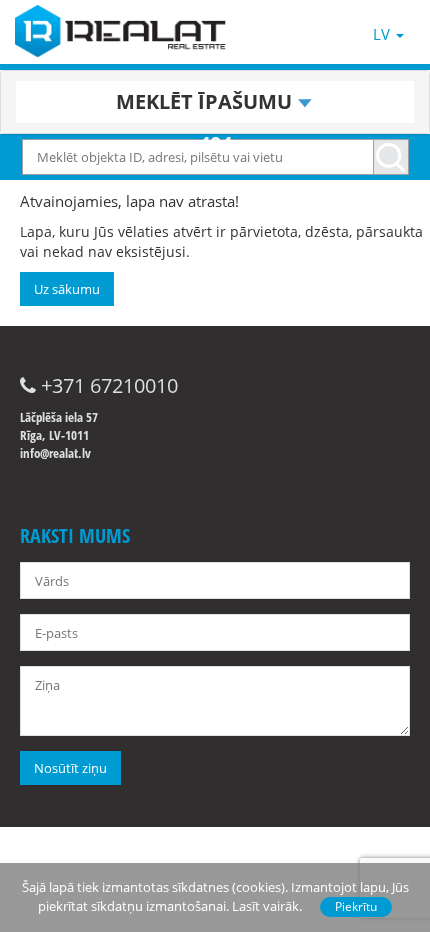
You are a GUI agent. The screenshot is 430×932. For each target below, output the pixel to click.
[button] (215, 102)
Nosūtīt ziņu (70, 768)
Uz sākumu (67, 289)
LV (383, 34)
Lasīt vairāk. (267, 906)
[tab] (215, 102)
